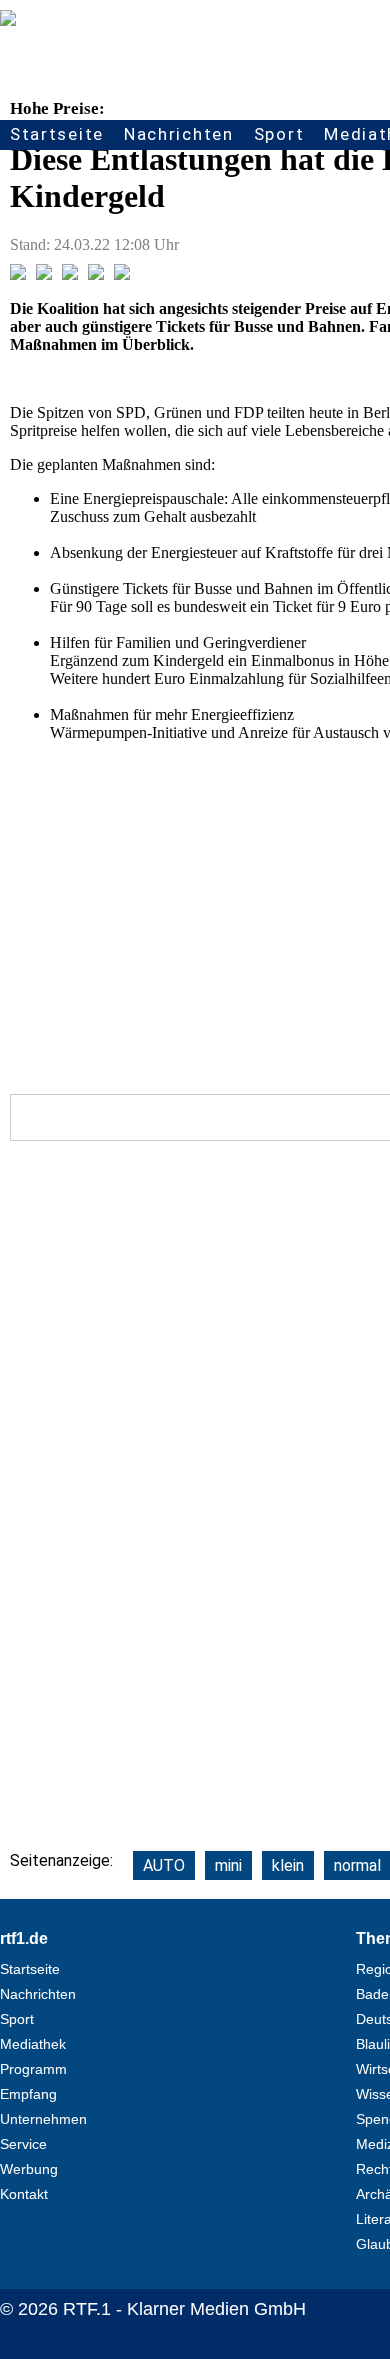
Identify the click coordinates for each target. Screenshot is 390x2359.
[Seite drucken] (122, 274)
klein (288, 1865)
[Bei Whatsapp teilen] (70, 274)
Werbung (29, 2169)
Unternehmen (43, 2119)
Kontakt (24, 2194)
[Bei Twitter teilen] (44, 274)
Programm (33, 2069)
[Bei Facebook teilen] (18, 274)
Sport (279, 134)
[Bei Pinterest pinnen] (96, 274)
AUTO (164, 1865)
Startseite (57, 134)
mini (228, 1865)
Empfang (28, 2094)
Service (23, 2144)
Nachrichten (179, 134)
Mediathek (33, 2044)
